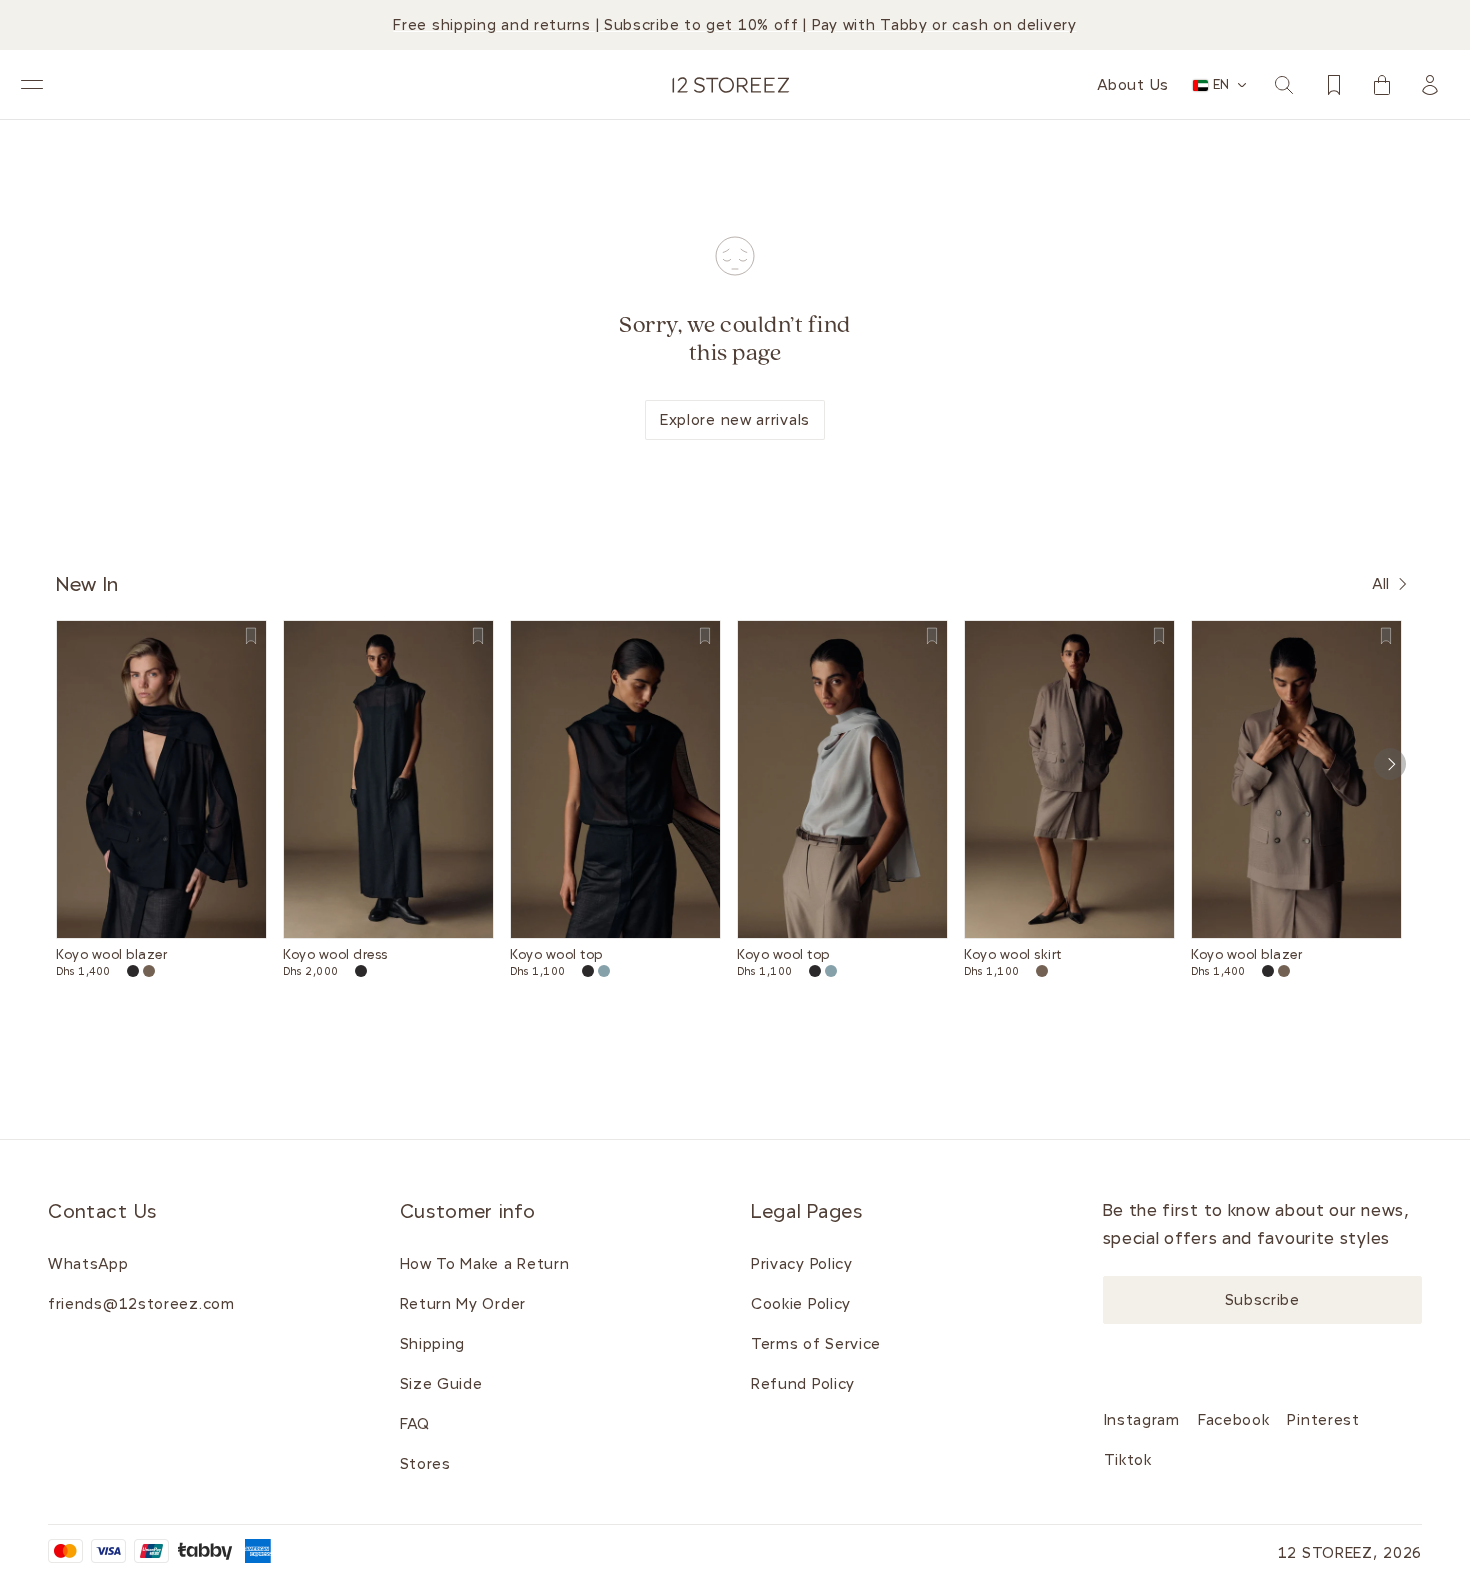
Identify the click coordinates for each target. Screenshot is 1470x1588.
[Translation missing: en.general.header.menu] (32, 85)
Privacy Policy (802, 1264)
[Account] (1430, 85)
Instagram (1142, 1420)
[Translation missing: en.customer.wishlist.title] (1334, 85)
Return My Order (463, 1304)
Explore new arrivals (735, 420)
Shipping (433, 1344)
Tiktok (1128, 1460)
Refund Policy (803, 1384)
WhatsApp (88, 1264)
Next (1390, 764)
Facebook (1234, 1420)
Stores (425, 1464)
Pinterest (1323, 1420)
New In (87, 584)
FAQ (415, 1424)
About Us (1133, 85)
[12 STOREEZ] (731, 85)
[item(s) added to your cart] (1382, 85)
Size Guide (441, 1384)
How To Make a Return (485, 1264)
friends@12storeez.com (141, 1304)
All (1381, 584)
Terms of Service (816, 1344)
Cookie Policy (801, 1304)
